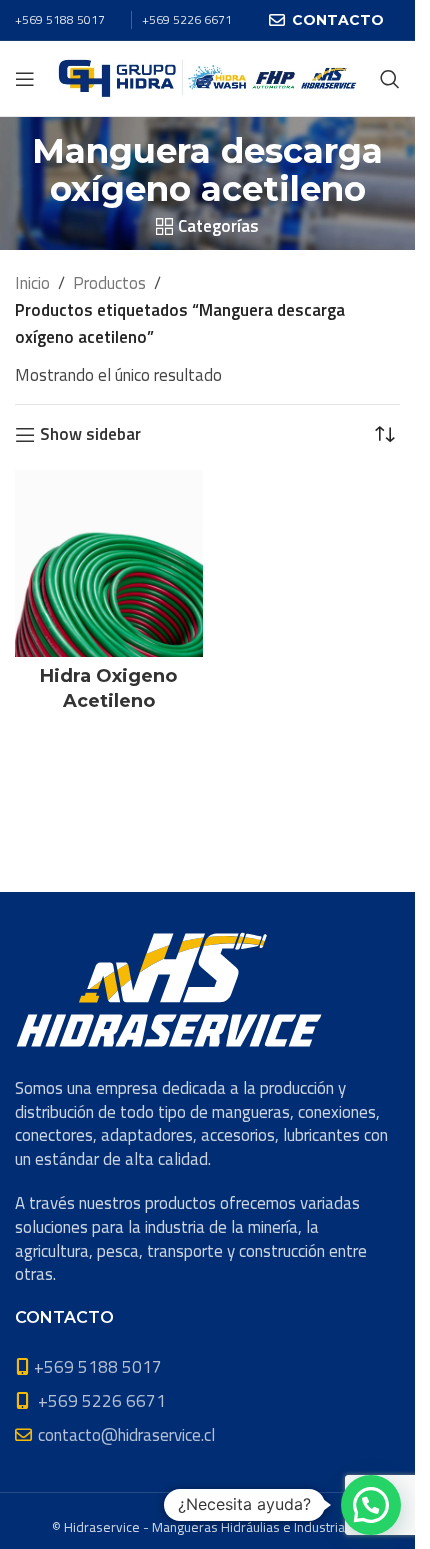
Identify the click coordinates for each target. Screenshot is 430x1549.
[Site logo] (207, 77)
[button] (371, 1505)
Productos (109, 283)
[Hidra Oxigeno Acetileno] (109, 564)
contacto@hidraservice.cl (126, 1435)
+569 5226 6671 (187, 19)
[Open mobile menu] (25, 79)
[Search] (390, 79)
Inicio (32, 283)
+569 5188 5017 (60, 19)
